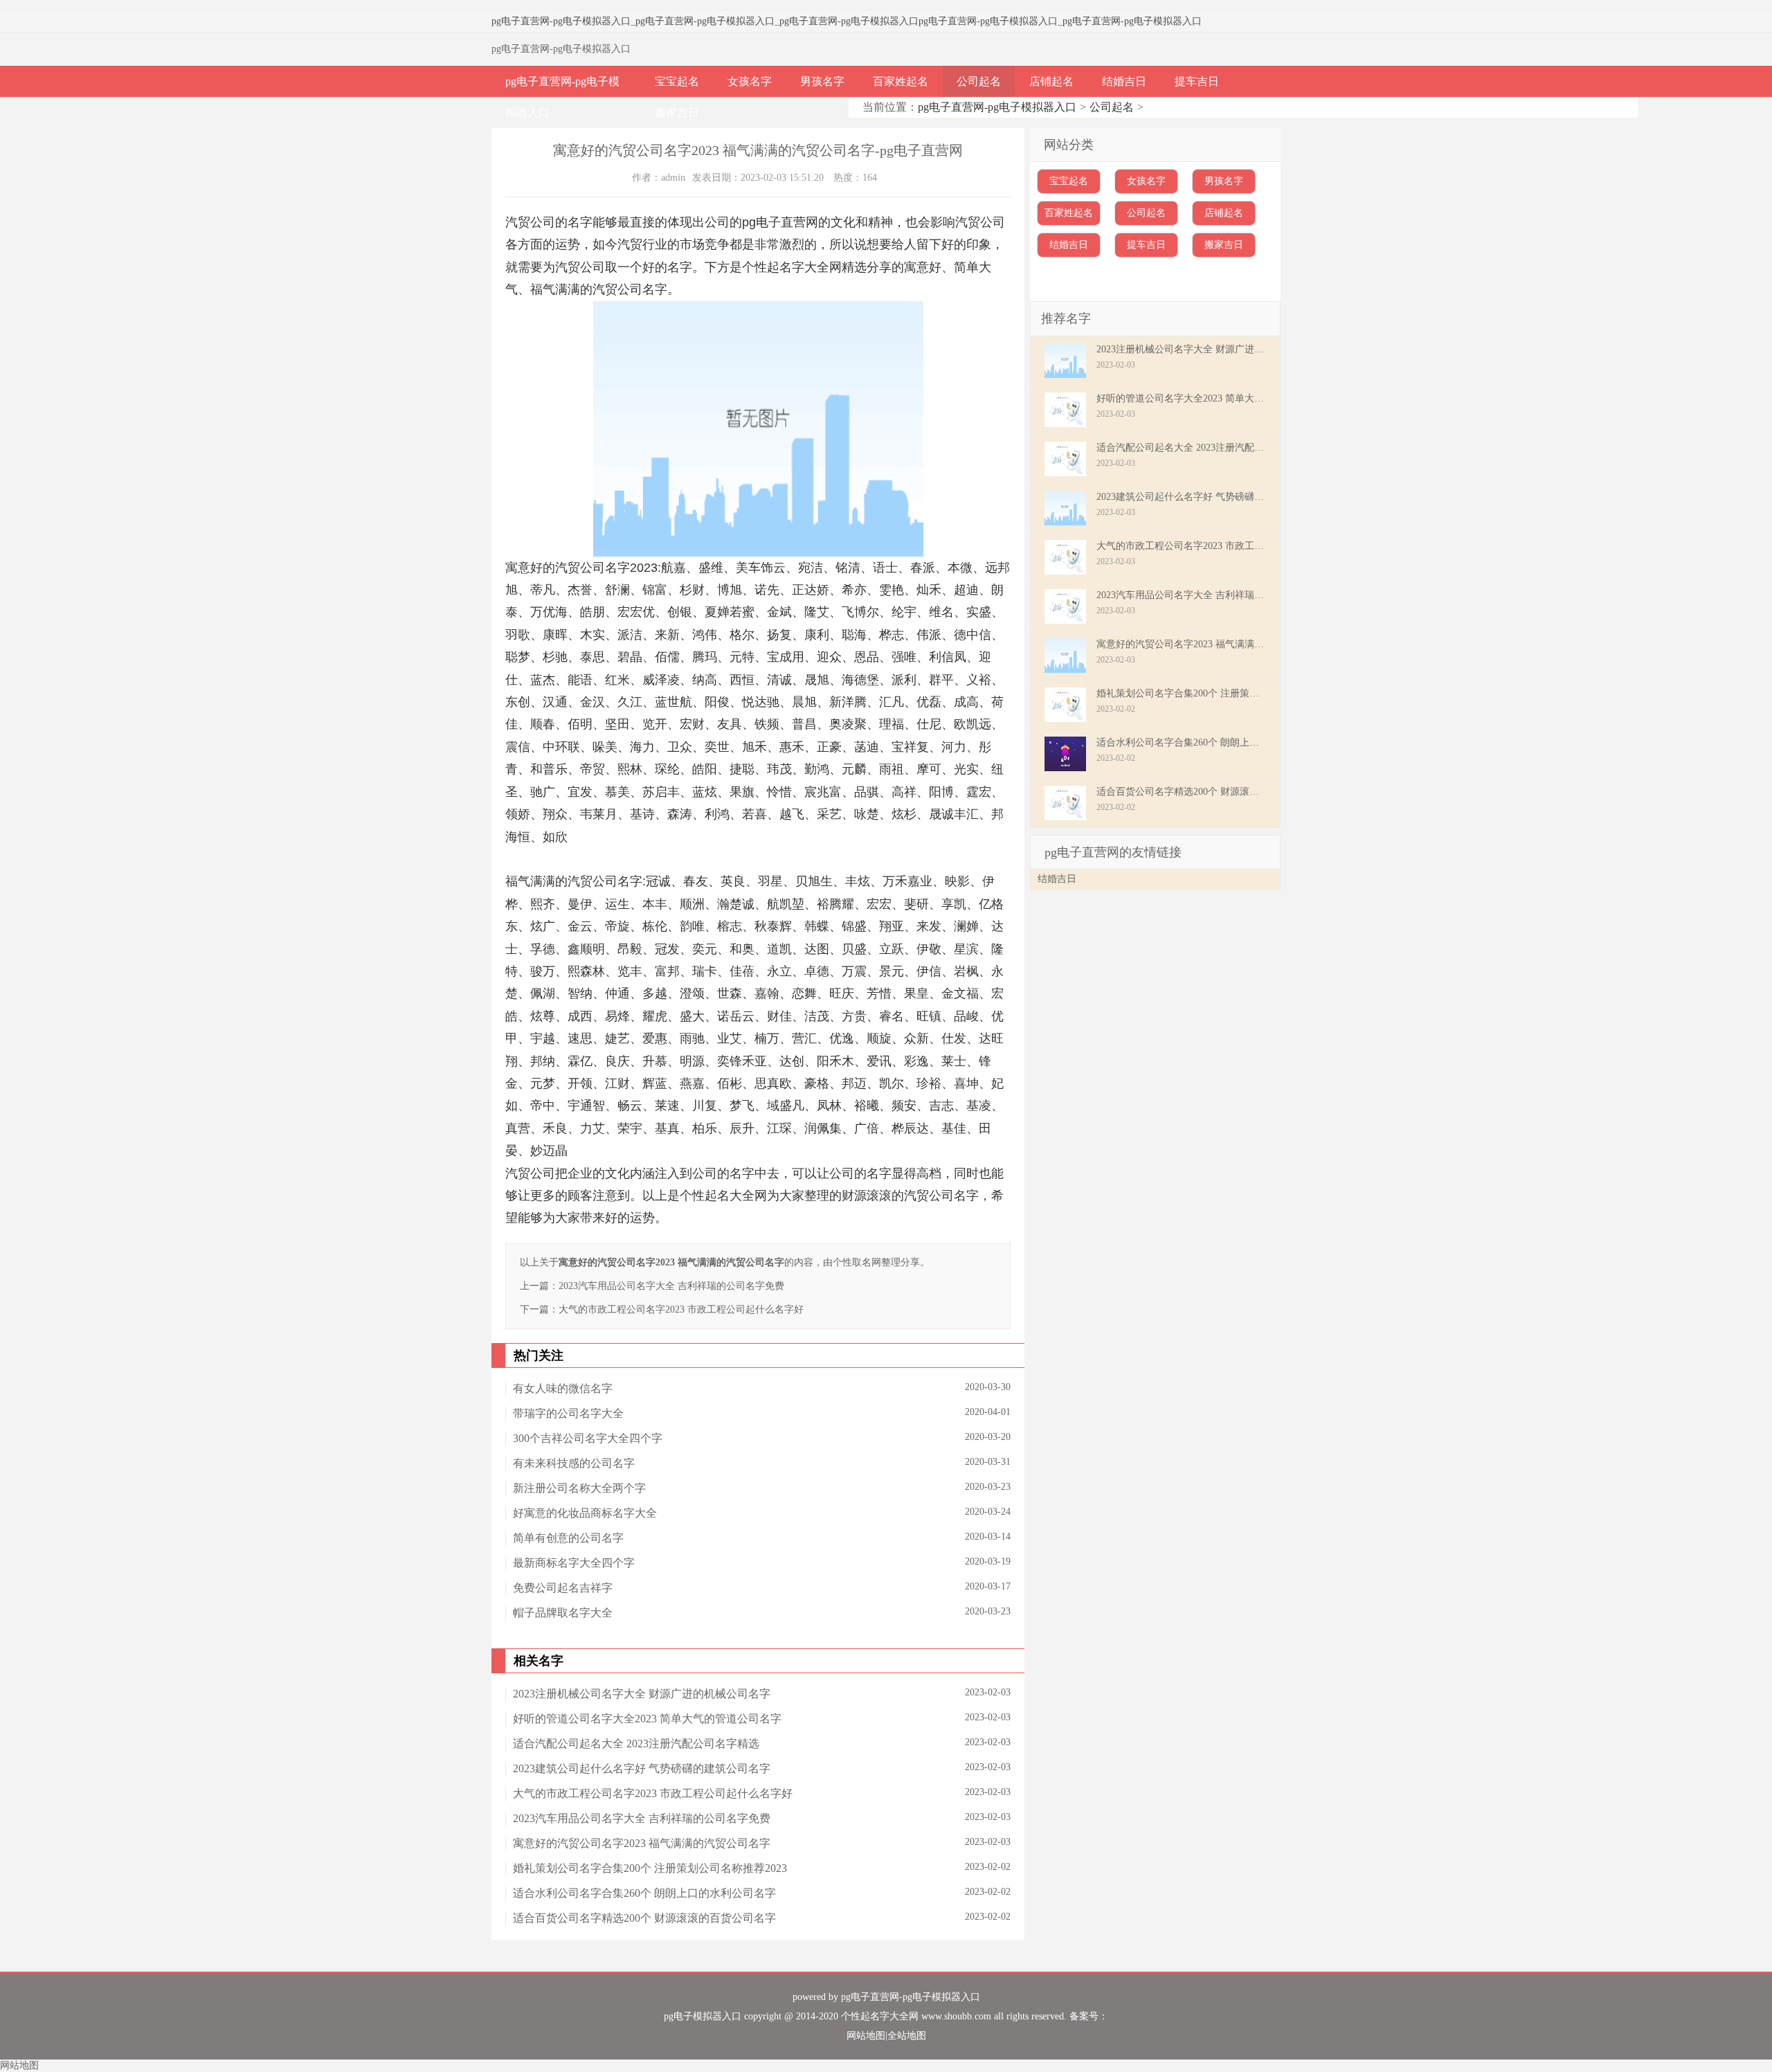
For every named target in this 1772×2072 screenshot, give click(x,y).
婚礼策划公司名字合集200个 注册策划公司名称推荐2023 (650, 1868)
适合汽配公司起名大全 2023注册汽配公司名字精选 (636, 1744)
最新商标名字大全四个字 (574, 1563)
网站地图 (866, 2036)
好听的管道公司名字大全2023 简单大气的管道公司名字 (647, 1719)
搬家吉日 (677, 112)
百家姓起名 (901, 81)
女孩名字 (750, 81)
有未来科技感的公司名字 (574, 1463)
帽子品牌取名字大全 (563, 1613)
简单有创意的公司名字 (568, 1538)
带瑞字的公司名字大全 (568, 1413)
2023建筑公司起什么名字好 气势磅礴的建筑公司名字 (642, 1768)
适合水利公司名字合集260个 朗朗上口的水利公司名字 (644, 1893)
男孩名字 (822, 81)
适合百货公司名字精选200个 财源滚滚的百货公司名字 (644, 1918)
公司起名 (979, 81)
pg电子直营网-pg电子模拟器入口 (561, 21)
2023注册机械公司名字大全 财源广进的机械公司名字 (642, 1694)
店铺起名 (1051, 81)
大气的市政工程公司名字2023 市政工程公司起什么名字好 (681, 1309)
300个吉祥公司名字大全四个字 (588, 1438)
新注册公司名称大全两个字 (579, 1488)
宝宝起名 (677, 81)
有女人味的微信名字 (563, 1388)
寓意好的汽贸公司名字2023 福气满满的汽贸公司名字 (642, 1843)
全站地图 (907, 2036)
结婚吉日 (1124, 81)
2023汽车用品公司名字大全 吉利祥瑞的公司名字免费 (671, 1286)
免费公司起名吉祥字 (563, 1588)
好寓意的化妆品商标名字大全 (585, 1513)
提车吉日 (1197, 81)
